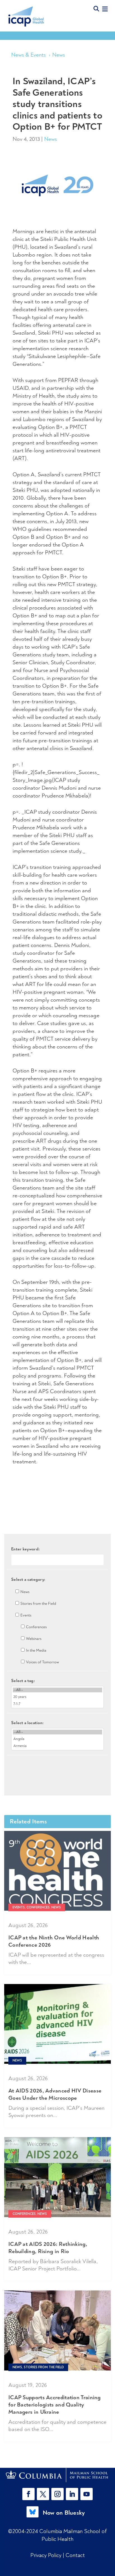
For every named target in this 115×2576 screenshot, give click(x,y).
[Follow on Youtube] (87, 2494)
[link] (58, 2475)
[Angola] (57, 1739)
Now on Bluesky (64, 2513)
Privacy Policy (47, 2555)
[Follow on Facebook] (28, 2494)
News (59, 55)
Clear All (58, 1765)
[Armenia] (57, 1746)
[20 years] (57, 1697)
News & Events (28, 55)
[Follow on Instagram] (57, 2494)
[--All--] (57, 1690)
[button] (30, 2494)
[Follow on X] (43, 2494)
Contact (75, 2555)
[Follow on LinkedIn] (72, 2494)
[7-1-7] (57, 1704)
